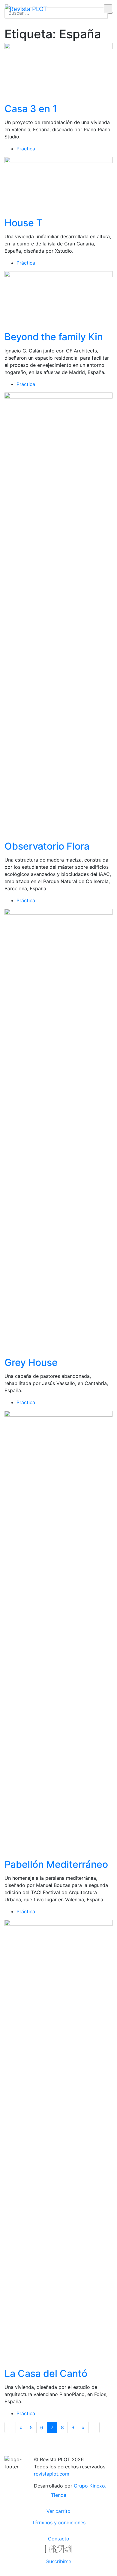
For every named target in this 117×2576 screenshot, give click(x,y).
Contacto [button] (59, 2539)
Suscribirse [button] (59, 2561)
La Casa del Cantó (46, 2373)
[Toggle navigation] (78, 9)
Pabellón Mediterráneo (56, 1864)
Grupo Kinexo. (90, 2486)
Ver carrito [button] (58, 2511)
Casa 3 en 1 (31, 109)
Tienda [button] (59, 2495)
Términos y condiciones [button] (59, 2522)
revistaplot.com (52, 2474)
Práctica (26, 149)
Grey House (31, 1362)
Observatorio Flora (47, 846)
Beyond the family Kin (54, 337)
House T (24, 223)
